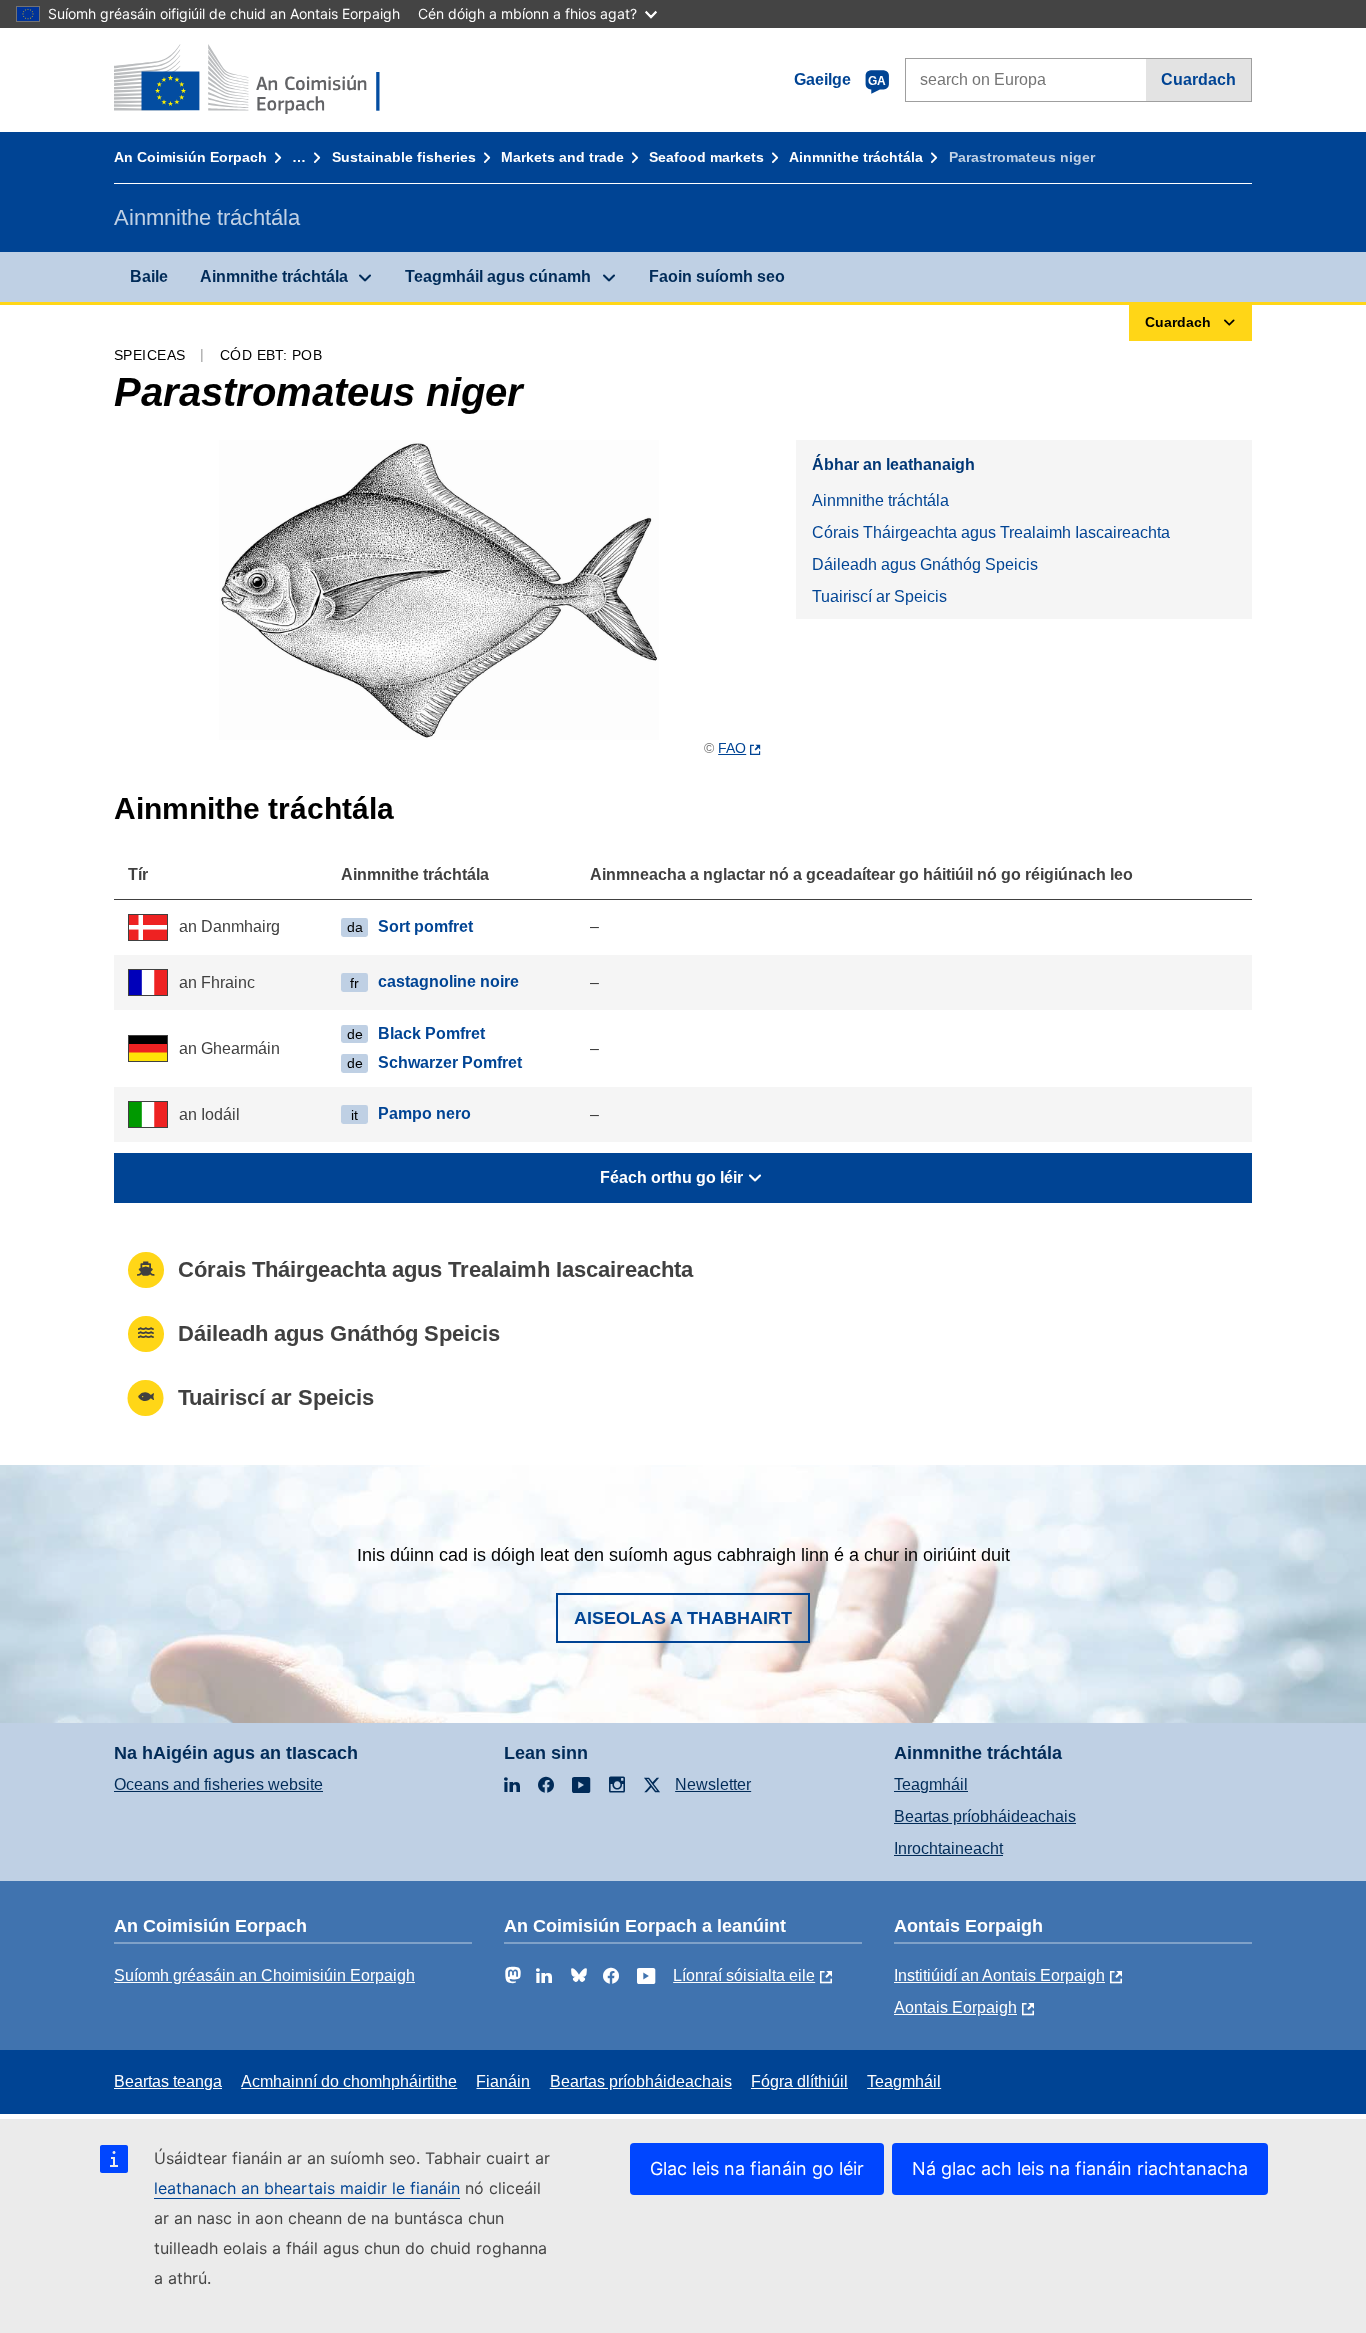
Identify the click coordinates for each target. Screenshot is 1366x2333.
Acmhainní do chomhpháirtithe (349, 2081)
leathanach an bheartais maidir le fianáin (307, 2188)
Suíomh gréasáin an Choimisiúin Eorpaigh (264, 1975)
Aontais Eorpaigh (955, 2007)
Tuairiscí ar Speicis (879, 596)
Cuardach (1198, 79)
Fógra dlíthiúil (799, 2081)
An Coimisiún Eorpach (190, 157)
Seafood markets (706, 157)
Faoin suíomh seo (717, 276)
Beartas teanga (168, 2081)
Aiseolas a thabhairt (683, 1618)
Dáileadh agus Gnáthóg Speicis (925, 564)
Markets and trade (562, 157)
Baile (149, 276)
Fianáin (503, 2081)
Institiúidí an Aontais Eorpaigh (999, 1975)
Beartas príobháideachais (985, 1816)
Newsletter (713, 1784)
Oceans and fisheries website (218, 1784)
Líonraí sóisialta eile (744, 1975)
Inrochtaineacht (948, 1848)
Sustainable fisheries (404, 157)
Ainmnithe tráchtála (856, 157)
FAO (732, 748)
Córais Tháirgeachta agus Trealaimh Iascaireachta (991, 532)
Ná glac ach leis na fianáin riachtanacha (1080, 2168)
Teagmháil (931, 1784)
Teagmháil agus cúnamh (498, 276)
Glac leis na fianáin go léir (757, 2168)
